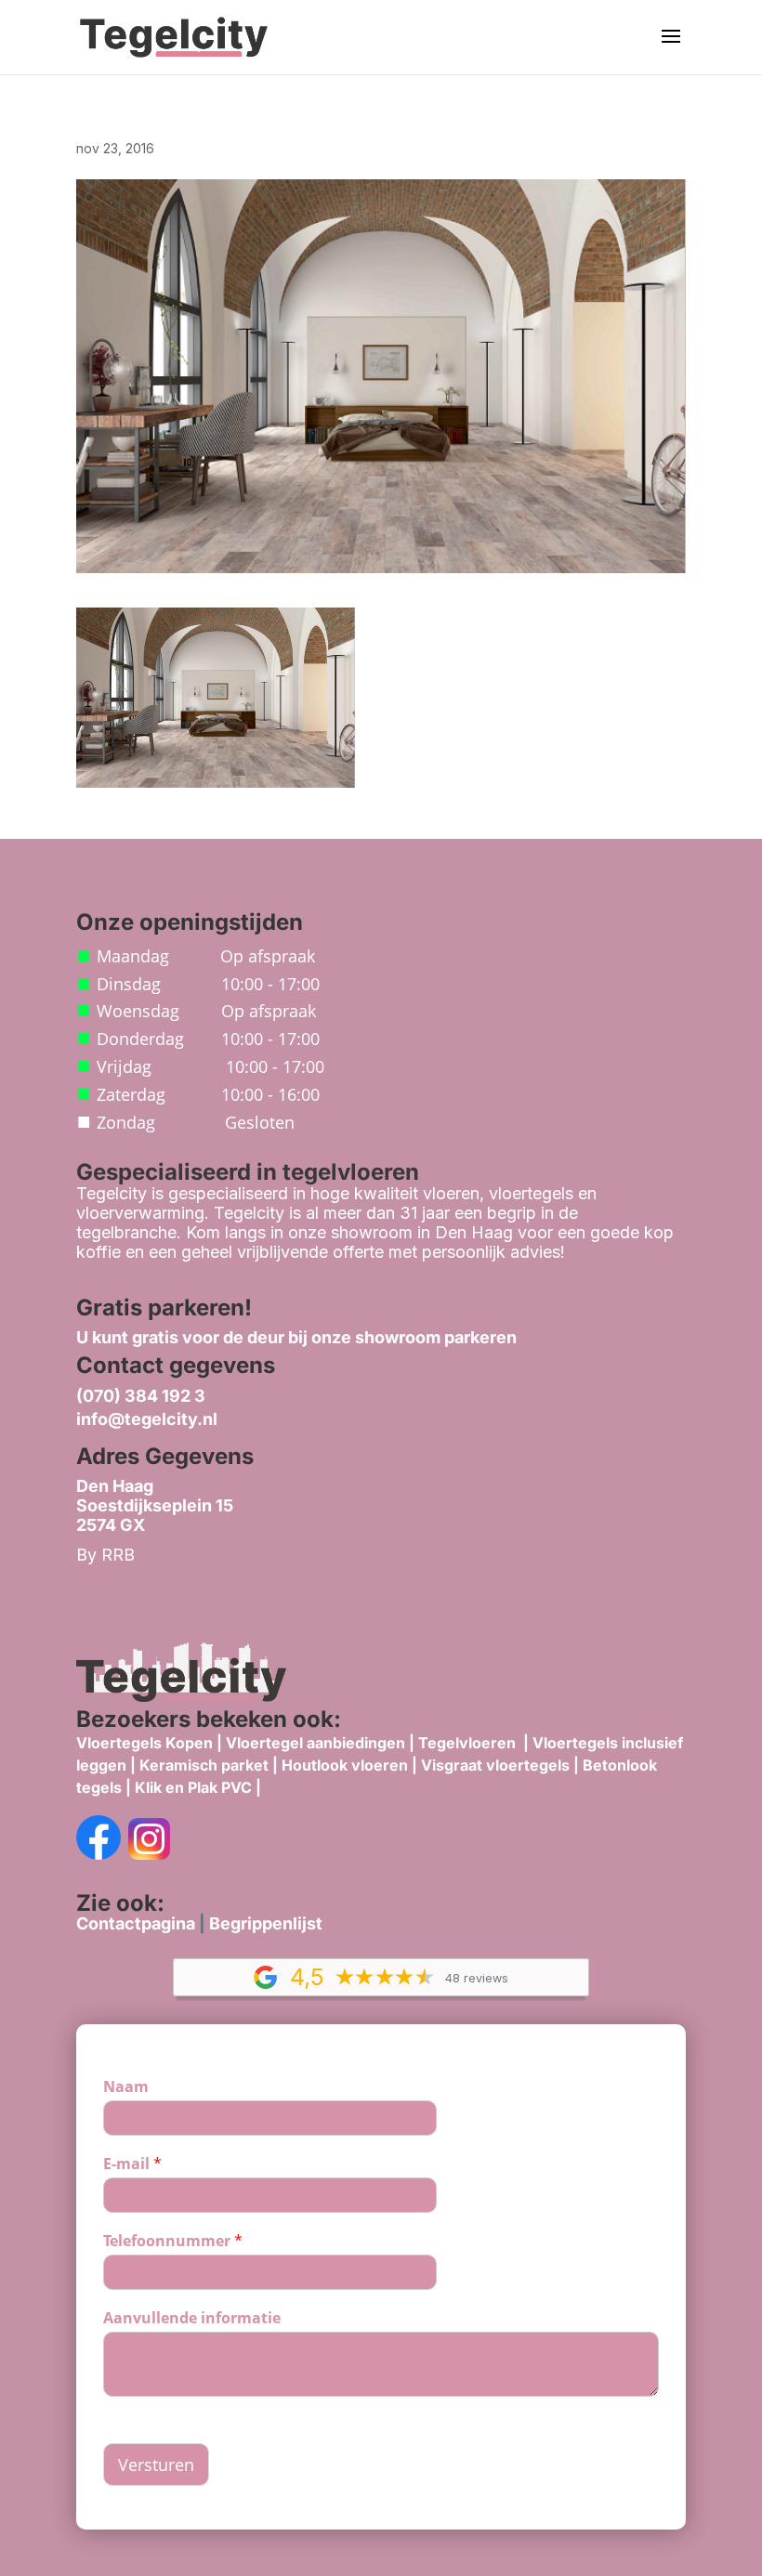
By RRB (105, 1555)
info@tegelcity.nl (147, 1419)
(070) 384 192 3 (141, 1396)
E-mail (132, 2164)
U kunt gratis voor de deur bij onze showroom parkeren (296, 1337)
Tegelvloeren (469, 1743)
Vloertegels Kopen (145, 1743)
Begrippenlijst (266, 1923)
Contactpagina (136, 1923)
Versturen (156, 2465)
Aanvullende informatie (192, 2318)
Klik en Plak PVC (193, 1787)
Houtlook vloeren (345, 1765)
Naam (126, 2087)
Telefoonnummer (173, 2241)
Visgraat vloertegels (495, 1765)
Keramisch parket (204, 1765)
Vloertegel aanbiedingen (315, 1743)
